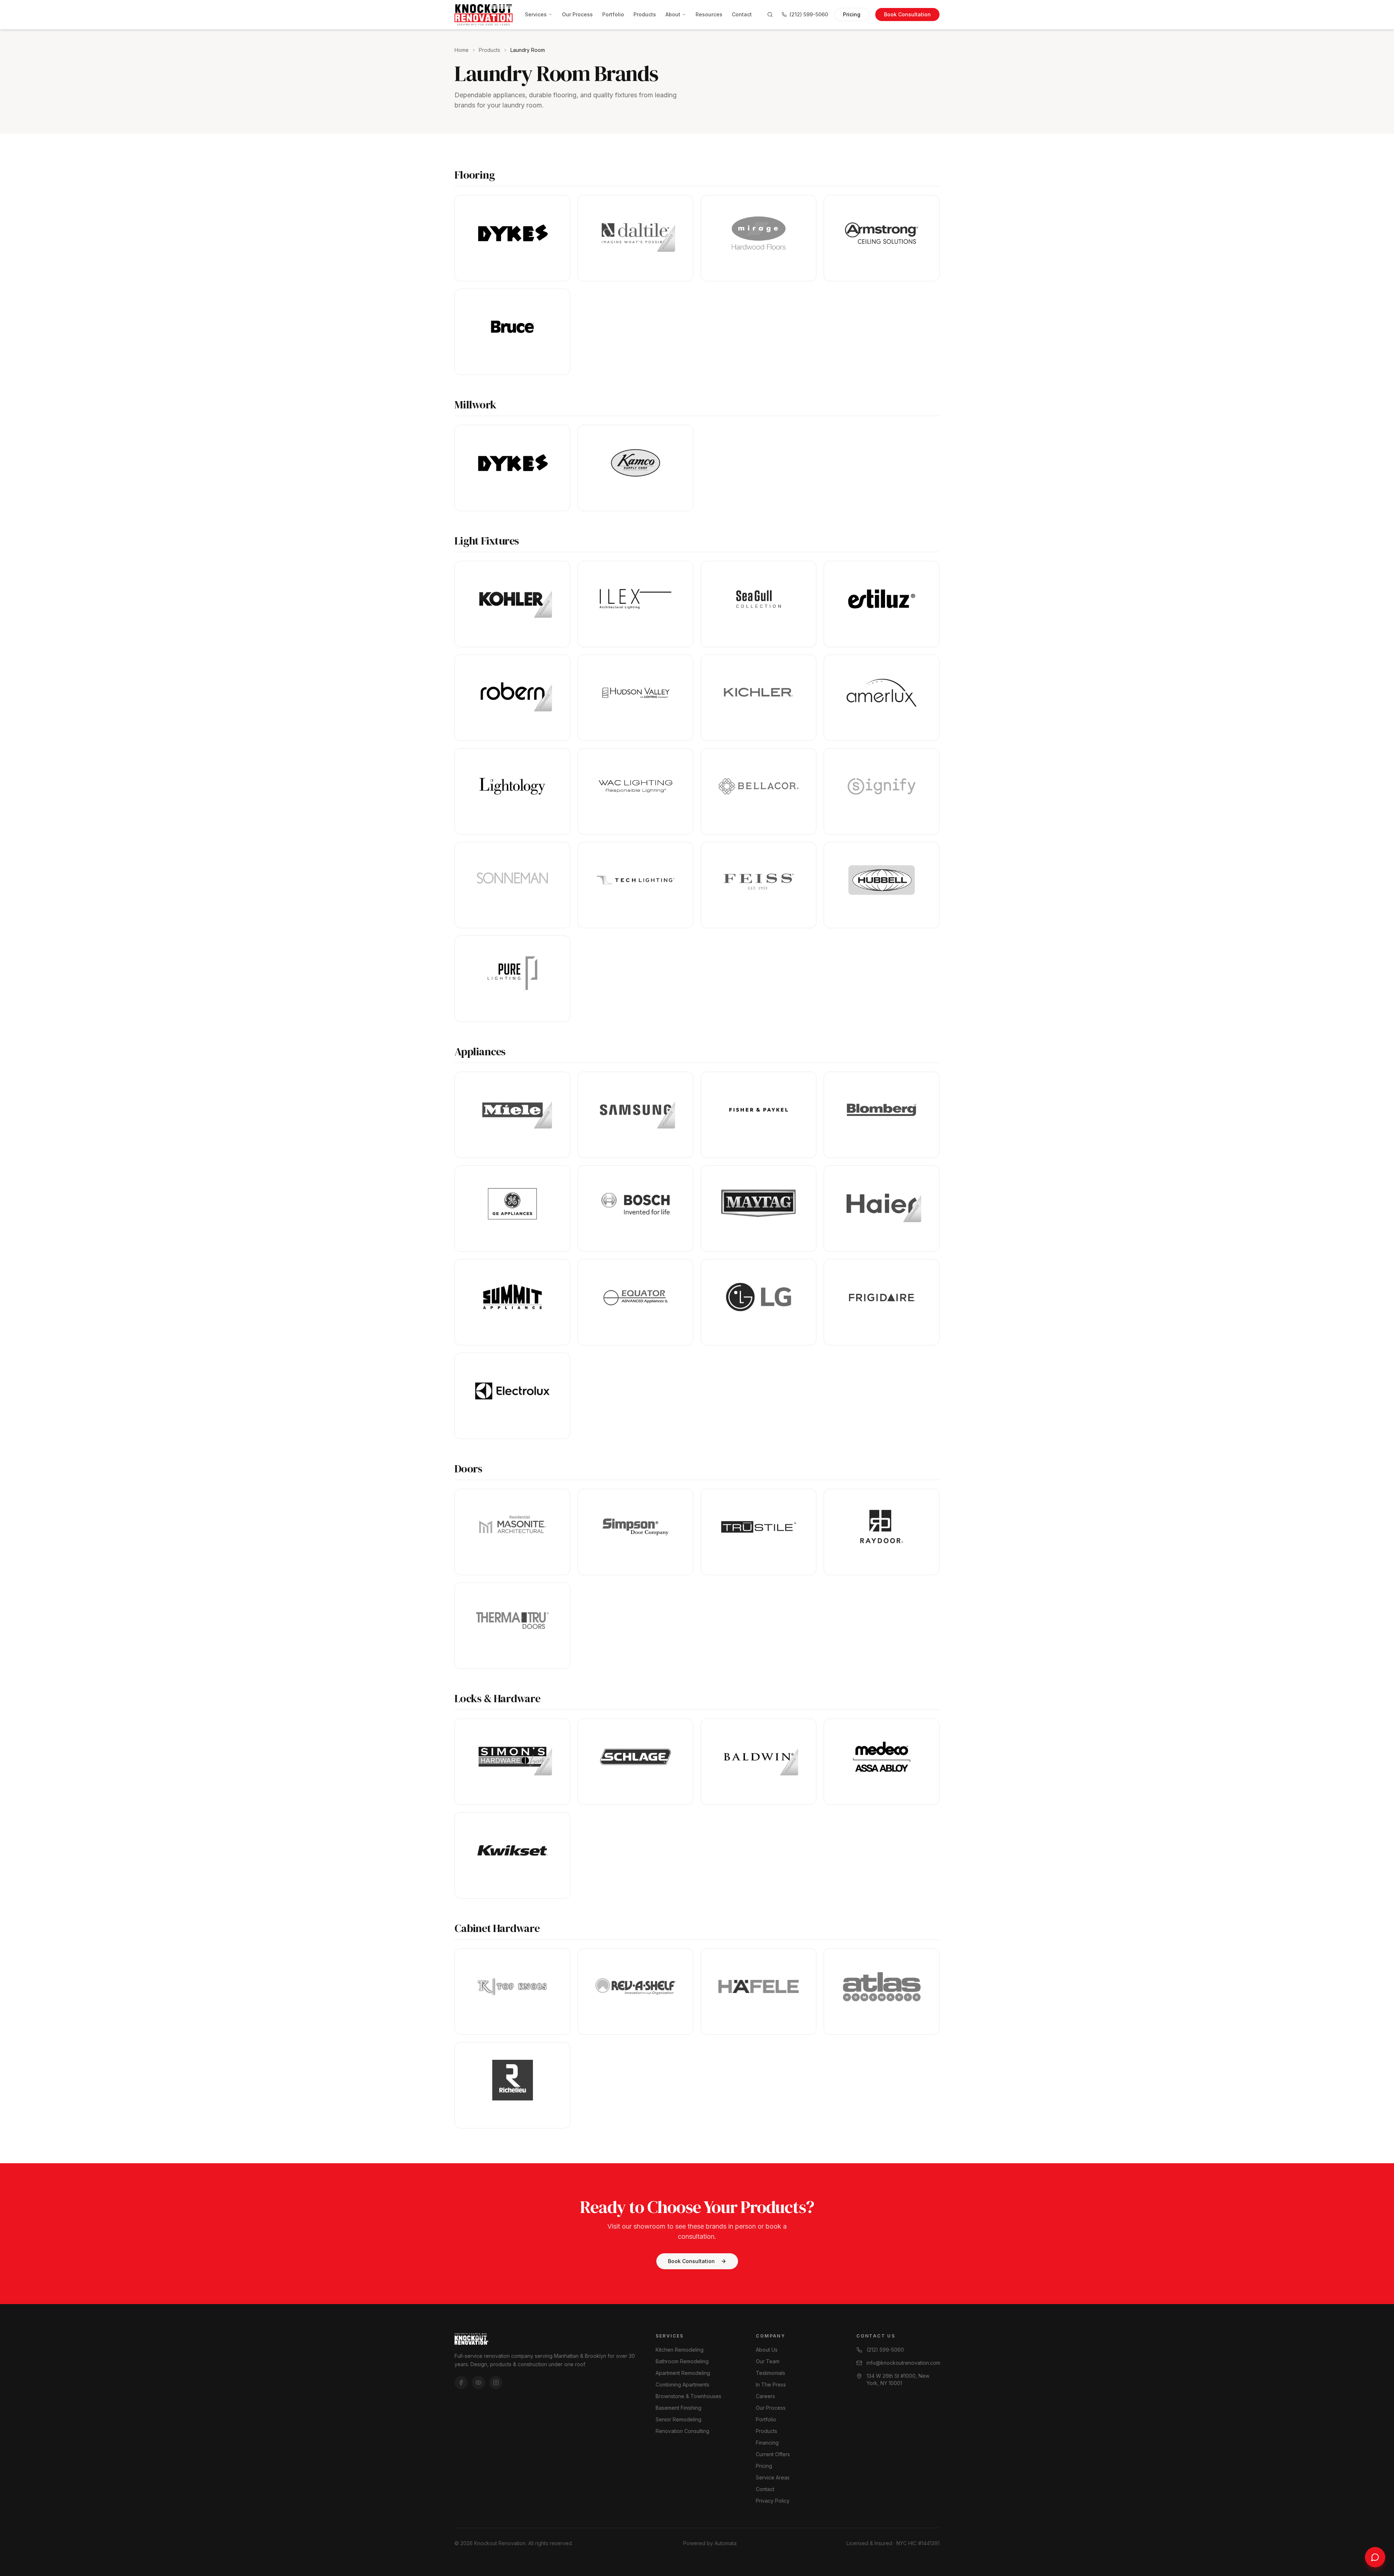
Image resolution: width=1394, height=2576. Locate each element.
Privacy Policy (773, 2501)
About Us (767, 2350)
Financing (767, 2443)
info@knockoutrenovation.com (903, 2363)
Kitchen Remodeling (680, 2350)
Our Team (768, 2361)
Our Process (577, 14)
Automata (725, 2543)
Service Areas (773, 2477)
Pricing (852, 14)
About (673, 14)
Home (462, 50)
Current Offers (773, 2454)
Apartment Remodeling (683, 2373)
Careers (765, 2396)
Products (645, 14)
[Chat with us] (1375, 2557)
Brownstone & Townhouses (688, 2396)
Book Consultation (907, 14)
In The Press (771, 2385)
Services (536, 14)
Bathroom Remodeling (682, 2361)
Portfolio (613, 14)
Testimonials (771, 2373)
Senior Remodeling (678, 2419)
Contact (742, 14)
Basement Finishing (678, 2408)
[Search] (770, 15)
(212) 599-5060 (809, 14)
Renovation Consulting (682, 2431)
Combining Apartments (682, 2385)
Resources (709, 14)
